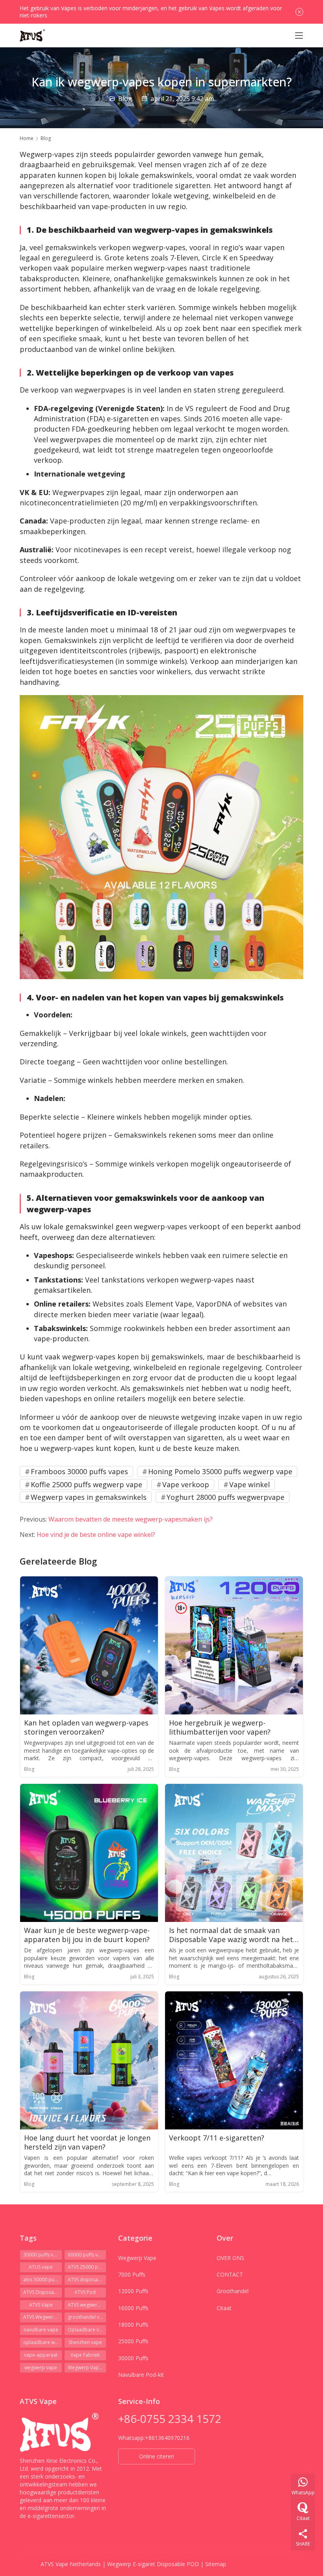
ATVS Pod (85, 2292)
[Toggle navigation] (299, 36)
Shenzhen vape (85, 2342)
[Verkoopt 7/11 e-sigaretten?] (234, 2060)
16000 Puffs (133, 2308)
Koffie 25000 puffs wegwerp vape (86, 1484)
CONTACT (230, 2274)
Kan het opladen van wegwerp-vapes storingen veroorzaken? (86, 1727)
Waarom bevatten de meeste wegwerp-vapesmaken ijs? (131, 1519)
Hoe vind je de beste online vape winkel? (96, 1535)
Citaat (224, 2308)
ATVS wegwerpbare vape (87, 2305)
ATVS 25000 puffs (87, 2267)
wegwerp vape (41, 2368)
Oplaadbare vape (87, 2330)
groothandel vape (87, 2317)
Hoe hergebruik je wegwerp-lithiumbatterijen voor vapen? (220, 1727)
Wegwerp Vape (137, 2258)
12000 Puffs (133, 2291)
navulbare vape (41, 2330)
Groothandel (233, 2291)
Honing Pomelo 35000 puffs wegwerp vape (220, 1471)
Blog (125, 99)
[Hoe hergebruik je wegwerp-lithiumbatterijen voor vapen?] (234, 1645)
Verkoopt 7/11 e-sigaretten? (217, 2138)
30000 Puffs (133, 2358)
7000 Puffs (132, 2274)
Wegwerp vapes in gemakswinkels (89, 1497)
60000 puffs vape (87, 2255)
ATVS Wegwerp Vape (43, 2317)
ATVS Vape (41, 2305)
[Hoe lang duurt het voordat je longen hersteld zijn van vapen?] (89, 2060)
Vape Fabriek (85, 2355)
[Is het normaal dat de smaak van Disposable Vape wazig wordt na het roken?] (234, 1853)
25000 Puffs (133, 2341)
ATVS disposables (87, 2280)
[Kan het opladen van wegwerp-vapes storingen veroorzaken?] (89, 1645)
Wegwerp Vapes (86, 2368)
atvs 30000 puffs (42, 2280)
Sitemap (216, 2564)
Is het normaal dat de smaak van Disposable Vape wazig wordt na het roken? (231, 1935)
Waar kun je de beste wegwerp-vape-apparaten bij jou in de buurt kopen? (87, 1935)
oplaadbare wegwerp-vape (43, 2342)
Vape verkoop (186, 1484)
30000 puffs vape (43, 2255)
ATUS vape (41, 2267)
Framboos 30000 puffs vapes (79, 1471)
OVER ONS (230, 2258)
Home (27, 138)
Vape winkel (250, 1484)
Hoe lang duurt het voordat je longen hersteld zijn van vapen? (87, 2142)
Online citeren (157, 2456)
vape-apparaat (41, 2355)
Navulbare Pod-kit (141, 2375)
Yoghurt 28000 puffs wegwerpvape (226, 1497)
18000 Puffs (133, 2325)
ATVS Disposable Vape (43, 2292)
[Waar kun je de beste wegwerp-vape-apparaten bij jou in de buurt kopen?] (89, 1853)
